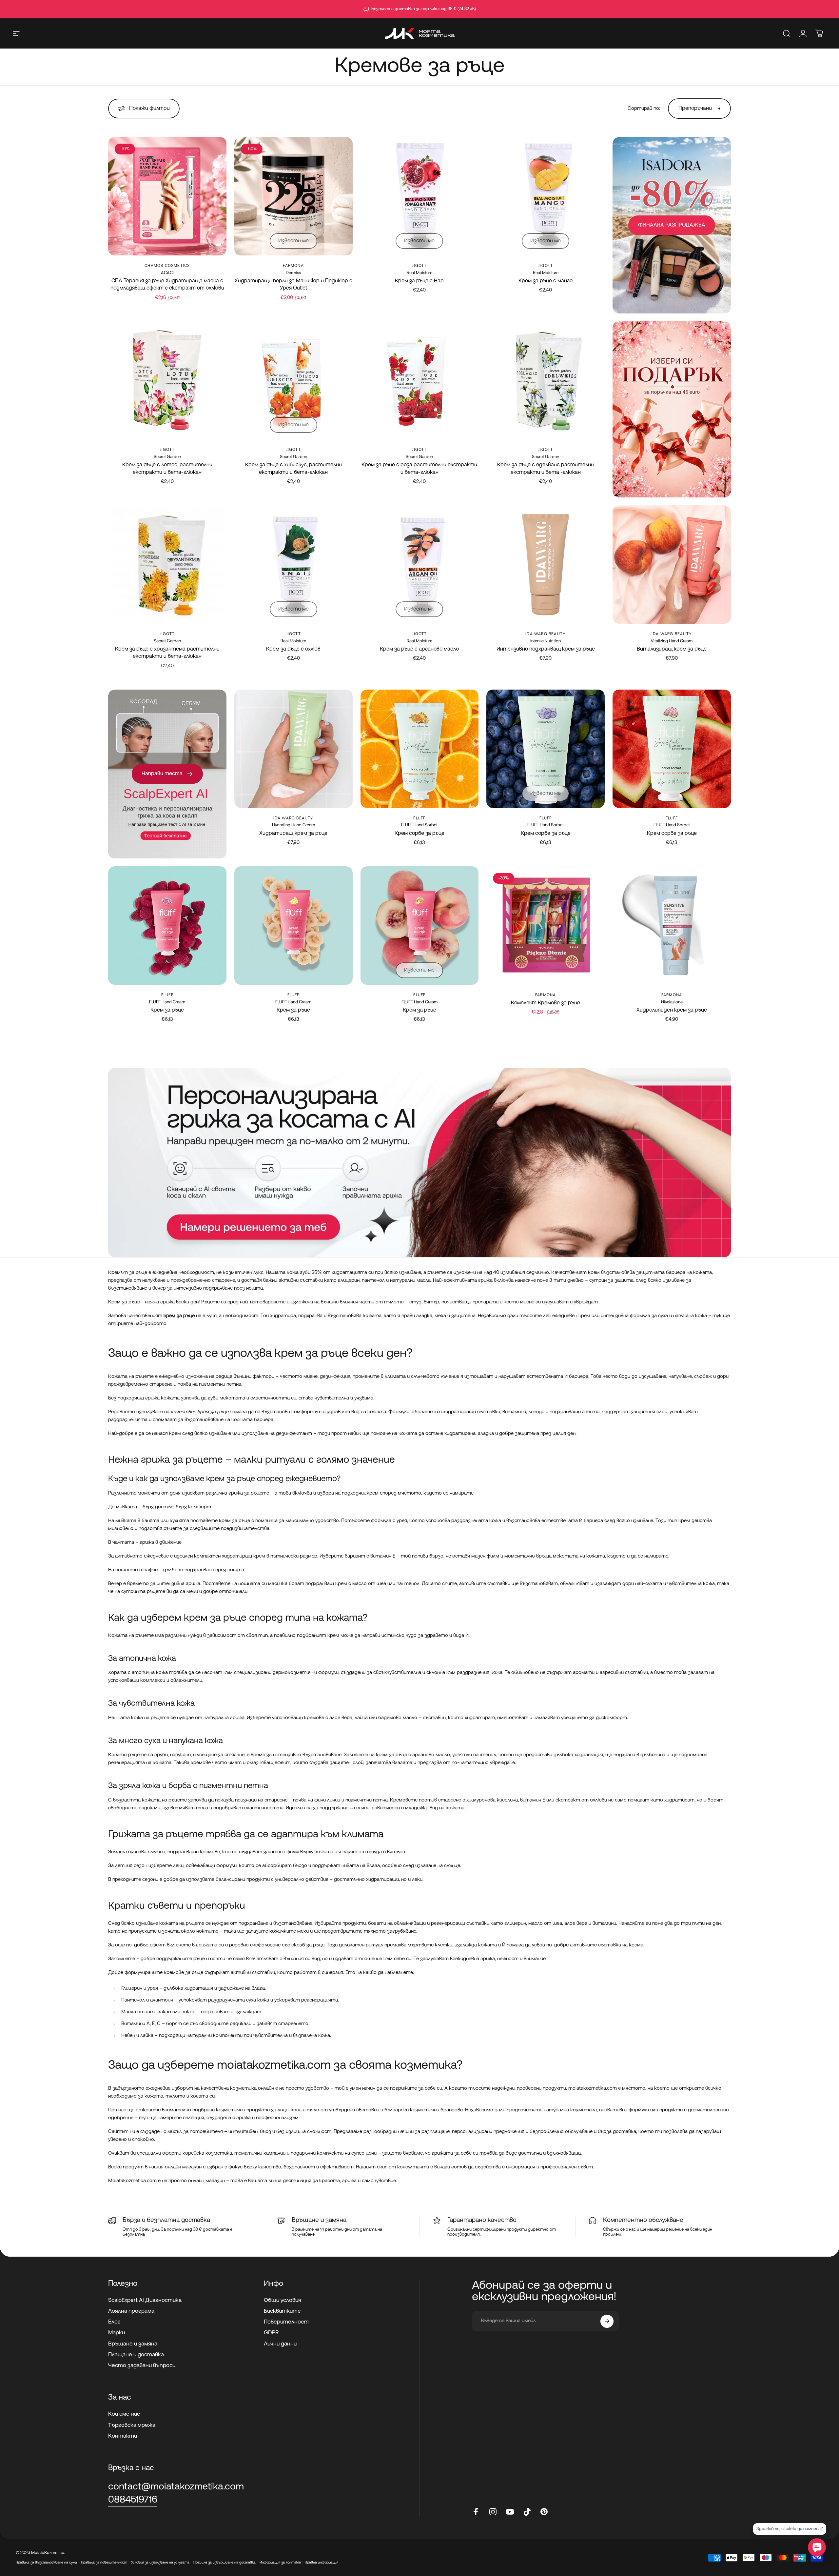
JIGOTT (419, 266)
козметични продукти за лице (252, 2110)
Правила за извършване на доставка (224, 2563)
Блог (114, 2322)
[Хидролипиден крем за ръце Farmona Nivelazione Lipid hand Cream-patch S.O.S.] (672, 926)
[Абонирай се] (607, 2321)
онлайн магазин (183, 2167)
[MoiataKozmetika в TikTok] (527, 2512)
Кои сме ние (124, 2414)
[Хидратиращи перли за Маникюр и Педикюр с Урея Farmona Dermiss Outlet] (293, 196)
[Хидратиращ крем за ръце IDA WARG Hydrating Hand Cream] (293, 749)
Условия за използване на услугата (160, 2563)
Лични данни (280, 2344)
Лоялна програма (131, 2311)
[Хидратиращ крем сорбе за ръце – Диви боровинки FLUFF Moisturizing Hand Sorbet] (546, 749)
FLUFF (419, 818)
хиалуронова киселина (492, 1800)
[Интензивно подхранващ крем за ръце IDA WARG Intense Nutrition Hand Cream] (546, 564)
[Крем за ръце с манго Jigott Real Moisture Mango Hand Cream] (546, 196)
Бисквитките (282, 2311)
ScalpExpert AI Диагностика (145, 2300)
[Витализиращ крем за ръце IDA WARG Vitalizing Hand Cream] (672, 564)
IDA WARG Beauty (546, 634)
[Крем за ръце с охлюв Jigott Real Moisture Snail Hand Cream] (293, 564)
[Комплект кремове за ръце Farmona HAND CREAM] (546, 926)
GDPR (271, 2333)
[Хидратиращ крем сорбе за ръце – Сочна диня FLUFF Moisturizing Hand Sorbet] (672, 749)
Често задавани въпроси (142, 2366)
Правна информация (322, 2563)
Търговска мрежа (132, 2425)
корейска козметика (207, 2153)
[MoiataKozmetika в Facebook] (476, 2512)
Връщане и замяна (133, 2344)
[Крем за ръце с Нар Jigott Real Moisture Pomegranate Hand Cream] (420, 196)
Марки (117, 2333)
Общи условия (283, 2300)
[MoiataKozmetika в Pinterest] (544, 2512)
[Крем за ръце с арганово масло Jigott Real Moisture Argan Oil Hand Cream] (420, 564)
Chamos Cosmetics (167, 266)
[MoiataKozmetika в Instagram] (493, 2512)
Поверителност (286, 2322)
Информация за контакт (280, 2563)
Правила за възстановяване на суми (46, 2563)
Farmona (293, 266)
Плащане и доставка (136, 2355)
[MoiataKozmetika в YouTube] (510, 2512)
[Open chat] (817, 2547)
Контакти (123, 2436)
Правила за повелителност (104, 2563)
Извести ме (293, 241)
